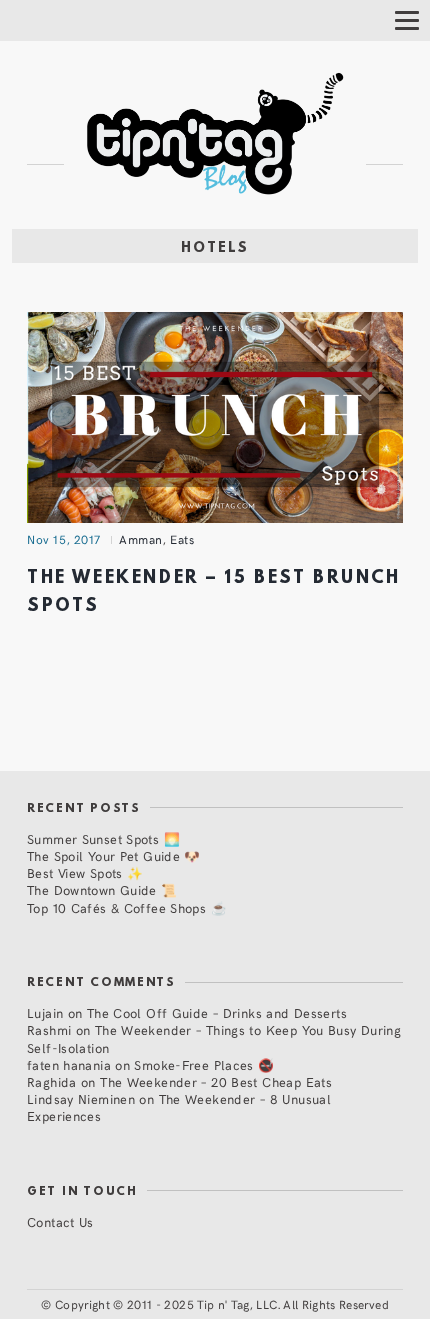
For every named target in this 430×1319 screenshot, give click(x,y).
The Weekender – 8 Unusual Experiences (179, 1107)
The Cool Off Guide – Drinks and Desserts (217, 1012)
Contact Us (60, 1221)
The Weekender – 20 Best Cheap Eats (216, 1081)
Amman (141, 539)
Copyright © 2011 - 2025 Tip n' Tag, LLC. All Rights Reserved (222, 1304)
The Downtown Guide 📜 (102, 889)
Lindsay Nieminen (81, 1098)
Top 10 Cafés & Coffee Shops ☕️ (127, 907)
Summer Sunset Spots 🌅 (103, 838)
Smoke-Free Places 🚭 (204, 1064)
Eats (182, 539)
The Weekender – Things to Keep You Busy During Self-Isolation (214, 1038)
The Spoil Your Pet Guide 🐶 (114, 855)
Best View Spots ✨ (85, 872)
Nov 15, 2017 (64, 539)
